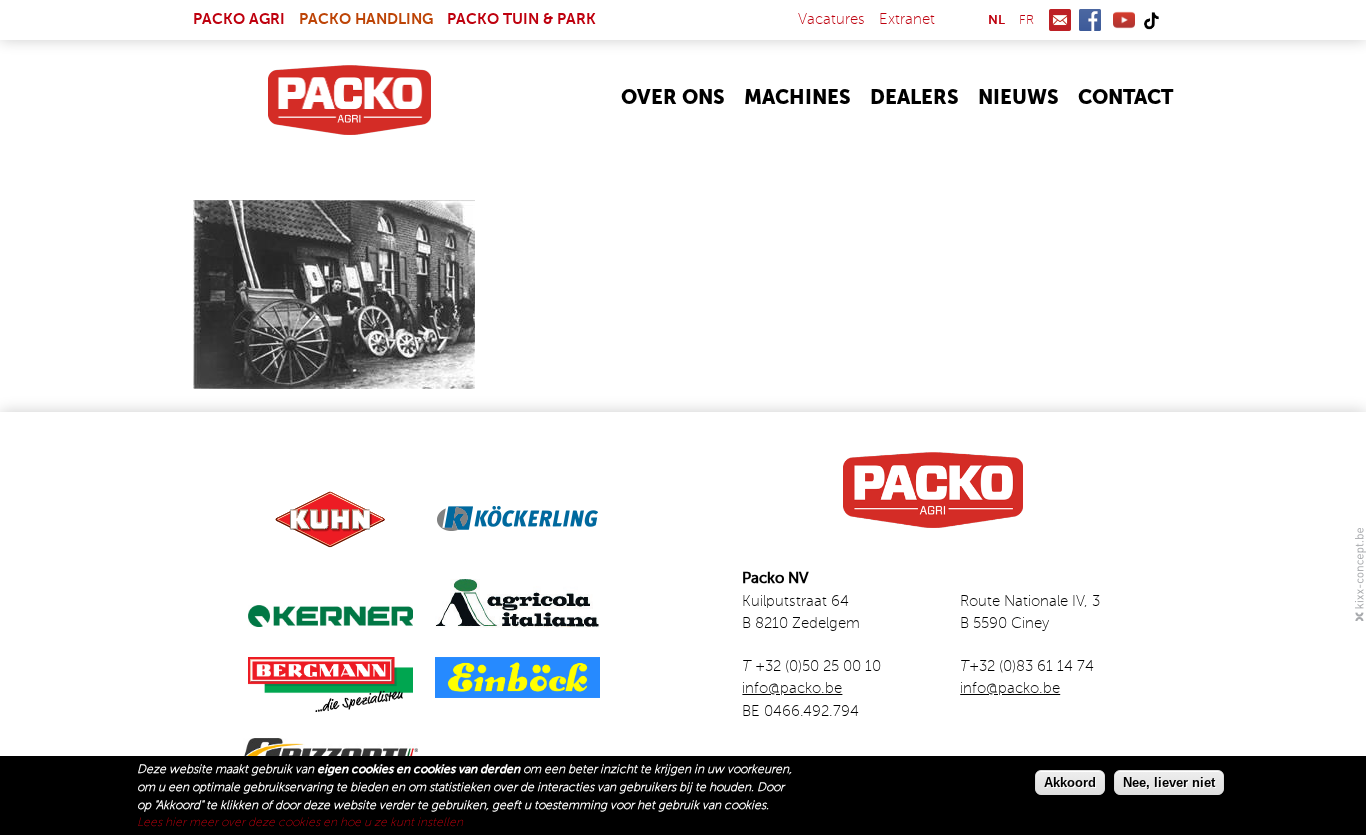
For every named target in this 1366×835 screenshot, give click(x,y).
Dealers (914, 99)
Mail (1060, 20)
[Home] (349, 100)
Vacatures (831, 19)
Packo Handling (366, 19)
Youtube (1124, 20)
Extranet (907, 19)
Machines (797, 99)
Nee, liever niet (1169, 781)
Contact (1125, 99)
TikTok (1151, 20)
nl (996, 20)
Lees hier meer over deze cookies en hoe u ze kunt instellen (300, 823)
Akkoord (1070, 781)
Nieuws (1018, 99)
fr (1026, 20)
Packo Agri (239, 19)
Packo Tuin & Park (521, 19)
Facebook (1090, 20)
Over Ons (673, 99)
